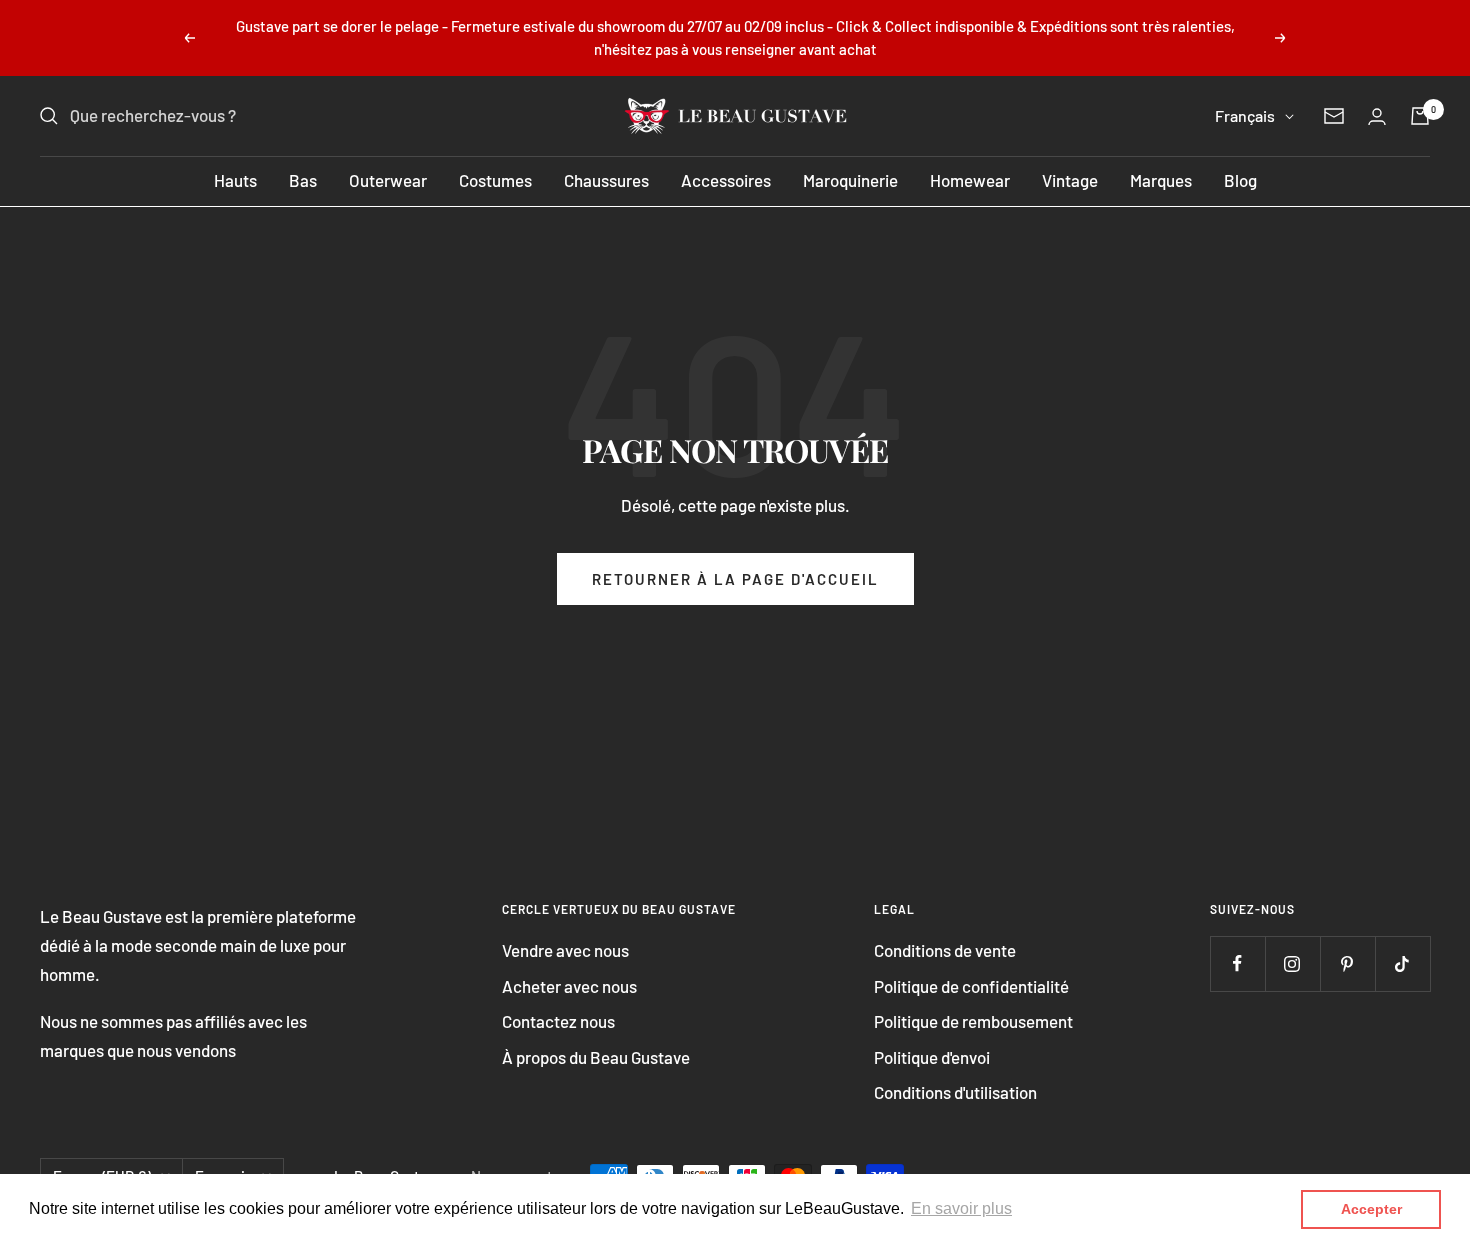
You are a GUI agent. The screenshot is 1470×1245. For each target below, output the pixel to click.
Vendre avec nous (565, 950)
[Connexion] (1377, 116)
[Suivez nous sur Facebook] (1237, 963)
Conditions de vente (945, 950)
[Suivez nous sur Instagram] (1292, 963)
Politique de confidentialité (971, 986)
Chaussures (606, 180)
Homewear (970, 180)
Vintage (1070, 180)
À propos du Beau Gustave (596, 1057)
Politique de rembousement (973, 1021)
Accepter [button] (1371, 1209)
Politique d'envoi (932, 1057)
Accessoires (726, 180)
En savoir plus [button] (961, 1208)
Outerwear (388, 180)
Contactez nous (558, 1021)
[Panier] (1420, 116)
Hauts (235, 180)
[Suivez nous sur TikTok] (1402, 963)
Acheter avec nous (569, 986)
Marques (1161, 180)
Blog (1240, 180)
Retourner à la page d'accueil (735, 579)
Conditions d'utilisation (955, 1092)
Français (1245, 115)
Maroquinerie (850, 180)
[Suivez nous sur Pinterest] (1347, 963)
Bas (303, 180)
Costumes (495, 180)
